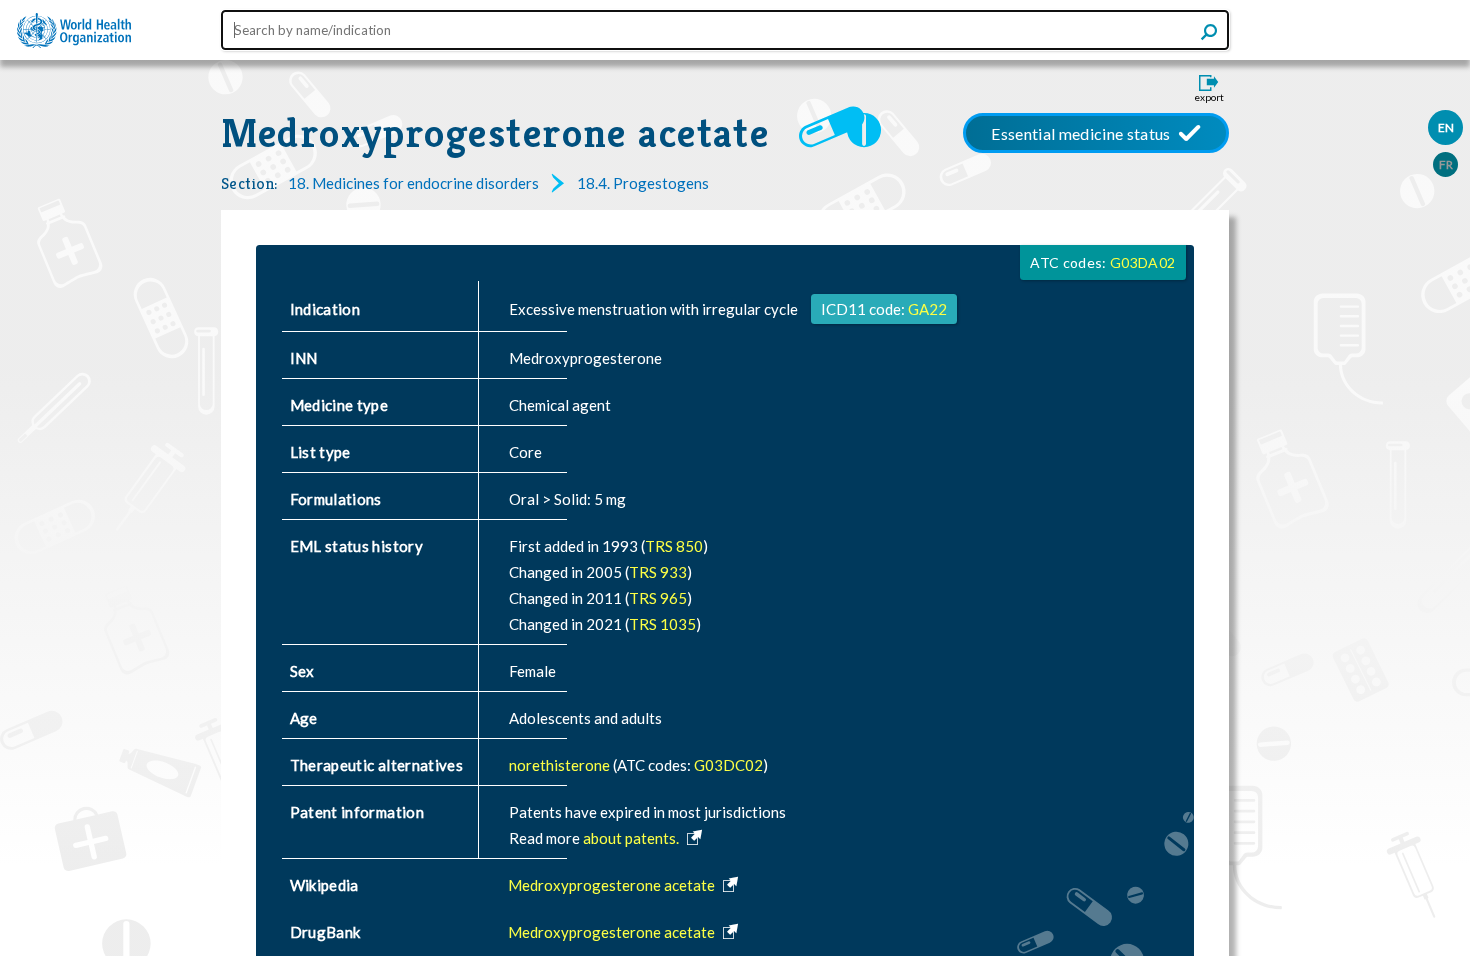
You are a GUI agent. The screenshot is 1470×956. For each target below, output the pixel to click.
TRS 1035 (662, 624)
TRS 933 (658, 572)
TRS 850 (674, 546)
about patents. (632, 838)
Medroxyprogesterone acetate (495, 133)
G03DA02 (1142, 262)
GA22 (927, 309)
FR (1446, 164)
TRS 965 (658, 598)
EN (1446, 127)
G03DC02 (728, 765)
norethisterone (561, 765)
